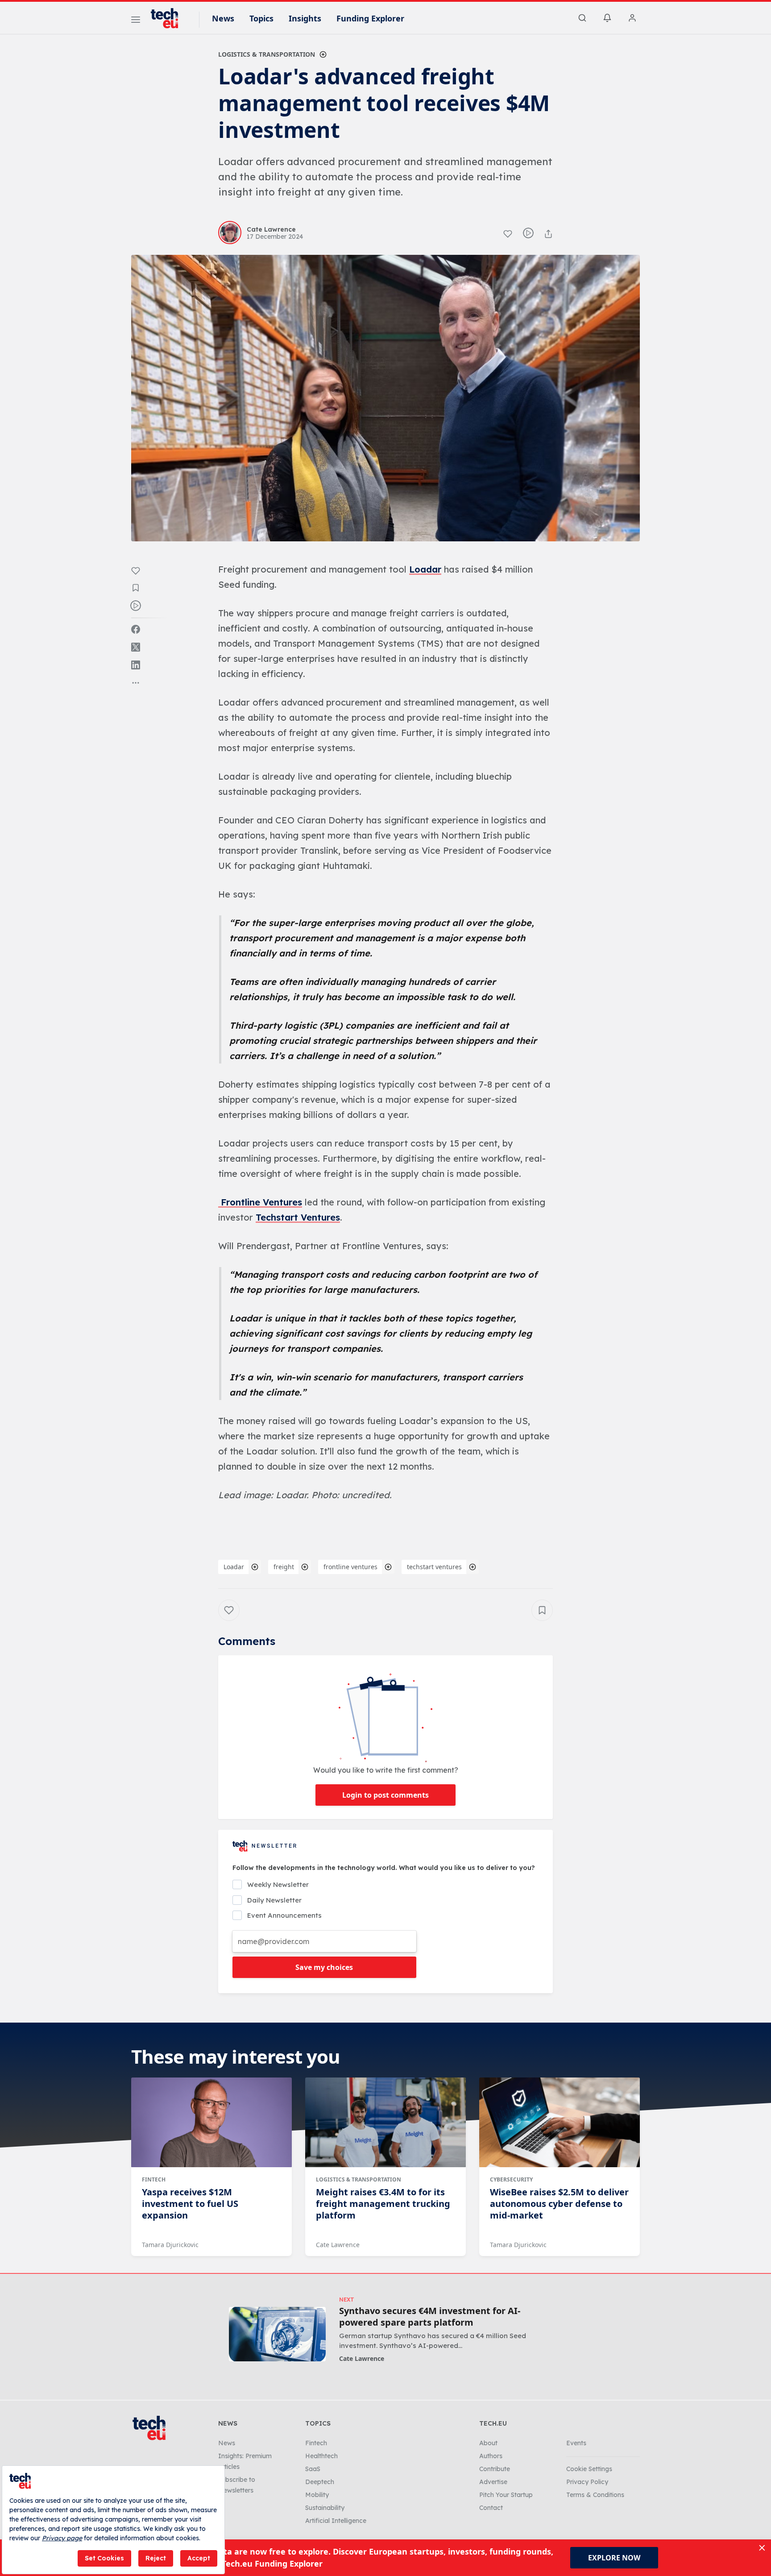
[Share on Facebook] (136, 629)
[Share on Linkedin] (136, 665)
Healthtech (321, 2456)
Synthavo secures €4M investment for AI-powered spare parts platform (430, 2317)
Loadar (425, 569)
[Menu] (136, 21)
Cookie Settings (589, 2469)
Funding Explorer (370, 18)
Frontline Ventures (260, 1202)
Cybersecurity (511, 2179)
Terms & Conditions (595, 2495)
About (488, 2443)
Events (576, 2443)
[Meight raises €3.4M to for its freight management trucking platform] (385, 2123)
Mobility (317, 2495)
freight (284, 1567)
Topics (261, 18)
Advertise (493, 2482)
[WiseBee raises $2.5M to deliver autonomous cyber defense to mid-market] (560, 2123)
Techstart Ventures (298, 1217)
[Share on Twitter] (136, 647)
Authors (491, 2456)
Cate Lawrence (338, 2245)
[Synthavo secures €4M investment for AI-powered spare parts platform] (277, 2334)
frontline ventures (350, 1567)
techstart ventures (434, 1567)
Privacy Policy (587, 2482)
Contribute (495, 2469)
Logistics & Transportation (267, 54)
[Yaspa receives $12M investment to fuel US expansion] (211, 2123)
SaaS (313, 2469)
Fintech (154, 2179)
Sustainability (325, 2508)
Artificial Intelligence (336, 2521)
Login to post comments (385, 1795)
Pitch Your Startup (506, 2495)
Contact (491, 2508)
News (223, 18)
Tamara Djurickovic (170, 2245)
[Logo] (169, 18)
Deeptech (320, 2482)
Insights (305, 18)
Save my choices (324, 1967)
